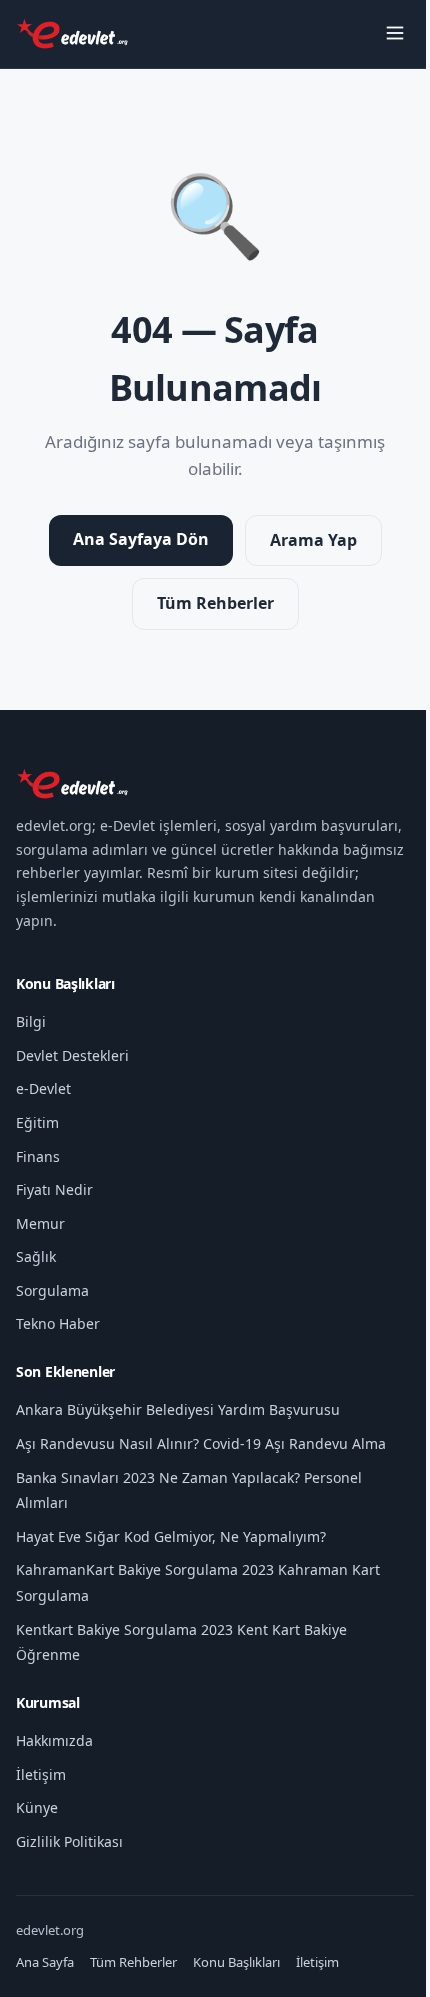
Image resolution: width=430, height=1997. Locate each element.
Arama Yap (313, 540)
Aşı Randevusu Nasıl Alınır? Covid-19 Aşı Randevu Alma (201, 1443)
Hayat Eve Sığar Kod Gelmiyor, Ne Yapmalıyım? (171, 1536)
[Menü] (395, 34)
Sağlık (36, 1256)
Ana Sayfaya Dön (141, 539)
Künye (37, 1807)
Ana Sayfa (45, 1962)
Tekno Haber (58, 1323)
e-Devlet (43, 1088)
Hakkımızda (54, 1740)
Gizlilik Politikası (69, 1841)
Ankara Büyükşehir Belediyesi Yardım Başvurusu (178, 1409)
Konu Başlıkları (236, 1962)
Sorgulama (52, 1290)
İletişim (41, 1774)
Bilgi (31, 1021)
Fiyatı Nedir (54, 1189)
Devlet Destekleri (72, 1055)
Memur (40, 1223)
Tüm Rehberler (215, 603)
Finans (38, 1156)
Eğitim (37, 1122)
